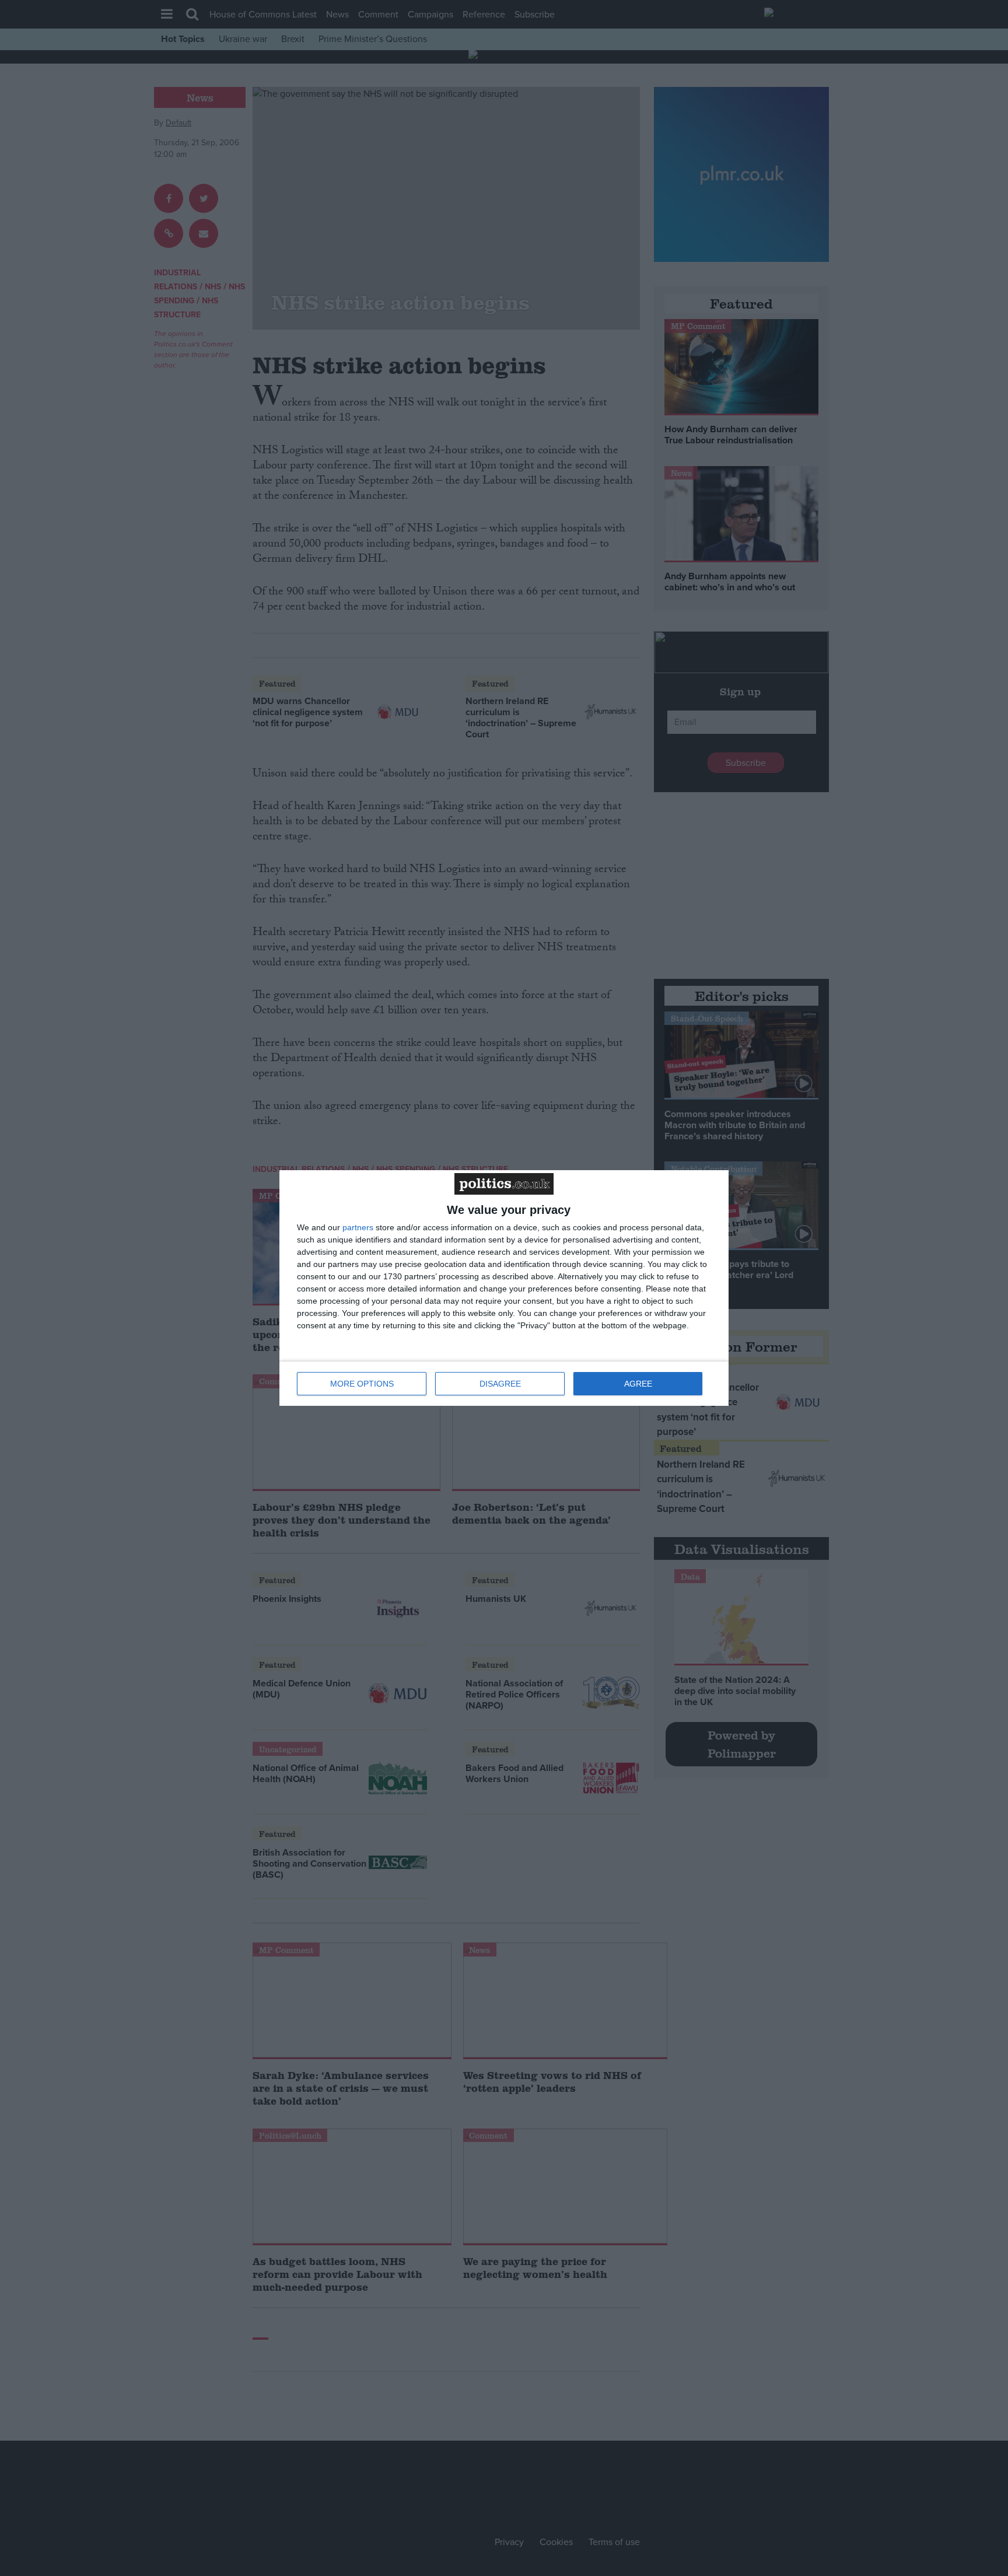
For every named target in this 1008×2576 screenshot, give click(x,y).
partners (358, 1227)
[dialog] (504, 1288)
